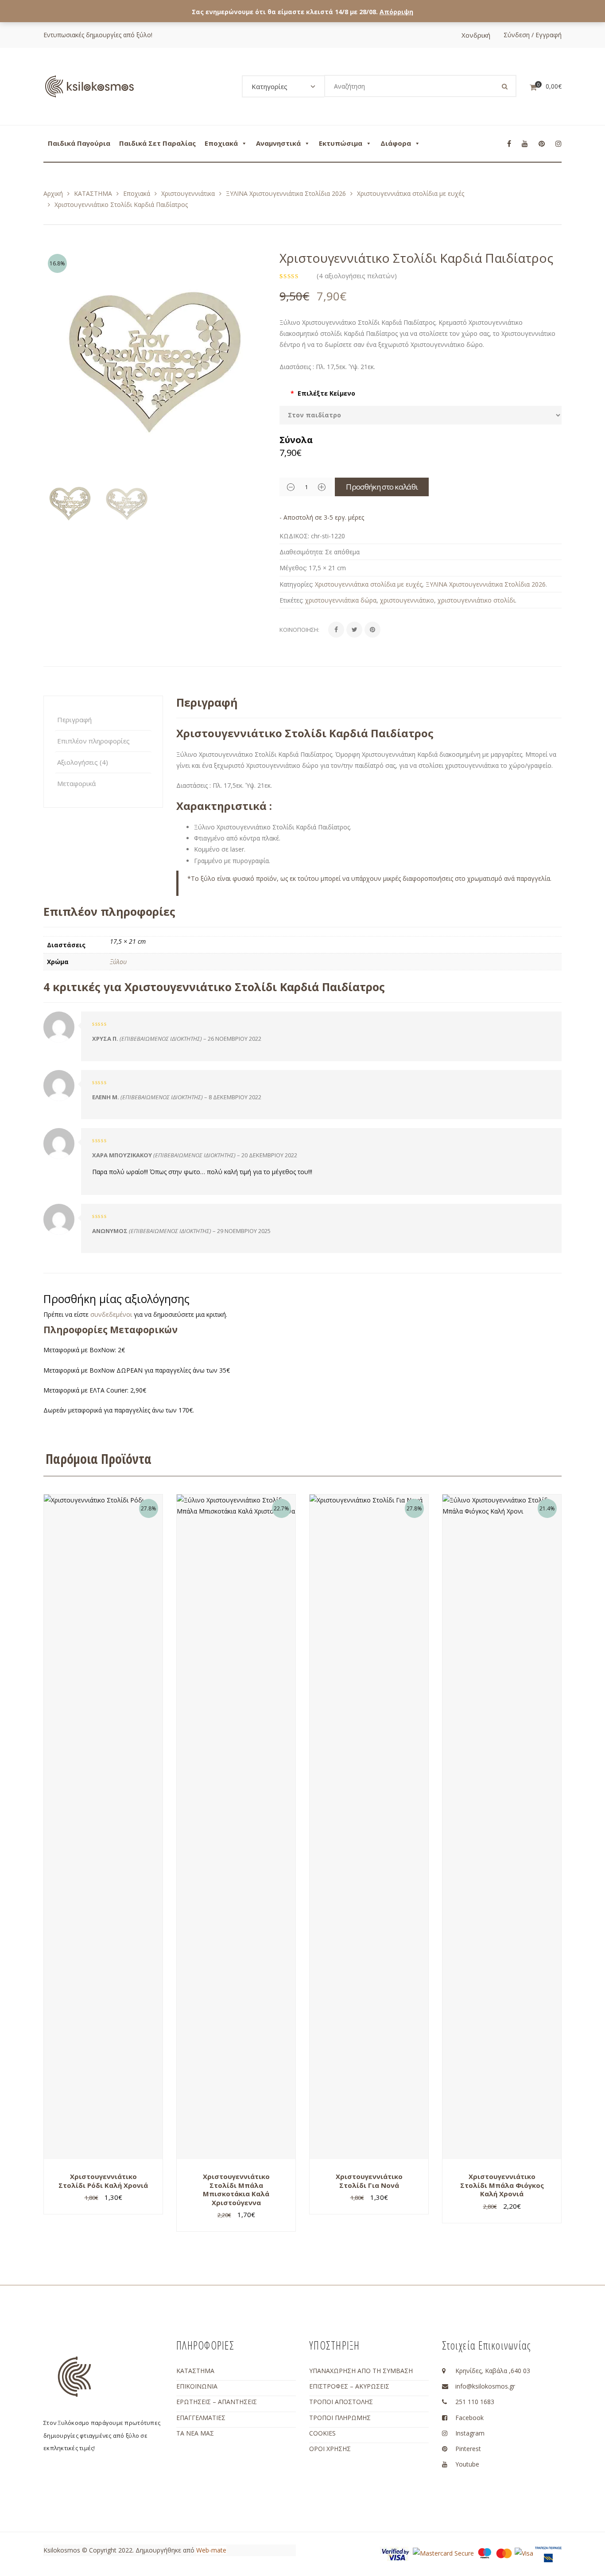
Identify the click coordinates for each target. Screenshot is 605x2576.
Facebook (469, 2418)
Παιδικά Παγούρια (79, 143)
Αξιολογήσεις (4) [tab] (83, 762)
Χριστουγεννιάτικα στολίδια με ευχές (411, 193)
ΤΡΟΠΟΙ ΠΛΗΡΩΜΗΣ (340, 2418)
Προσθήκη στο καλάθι (382, 487)
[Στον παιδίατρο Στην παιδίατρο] (421, 415)
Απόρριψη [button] (396, 12)
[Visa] (524, 2552)
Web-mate (211, 2550)
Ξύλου (118, 962)
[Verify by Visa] (396, 2554)
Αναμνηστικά (278, 143)
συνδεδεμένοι (112, 1314)
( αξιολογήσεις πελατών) (357, 276)
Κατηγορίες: (296, 584)
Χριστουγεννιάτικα (188, 193)
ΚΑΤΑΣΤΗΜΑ (93, 193)
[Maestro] (485, 2552)
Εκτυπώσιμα (341, 143)
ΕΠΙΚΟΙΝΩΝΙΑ (197, 2386)
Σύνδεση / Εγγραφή (533, 35)
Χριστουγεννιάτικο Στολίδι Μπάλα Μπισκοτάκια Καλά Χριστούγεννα (236, 2189)
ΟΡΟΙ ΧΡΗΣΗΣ (330, 2449)
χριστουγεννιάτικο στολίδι (476, 600)
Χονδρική (476, 35)
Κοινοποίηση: (299, 630)
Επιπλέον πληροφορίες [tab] (93, 741)
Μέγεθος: (293, 568)
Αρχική (53, 193)
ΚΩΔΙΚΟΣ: (294, 536)
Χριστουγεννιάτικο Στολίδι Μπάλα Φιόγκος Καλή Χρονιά (502, 2185)
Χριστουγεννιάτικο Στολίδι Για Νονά (369, 2181)
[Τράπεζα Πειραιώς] (548, 2554)
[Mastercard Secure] (443, 2552)
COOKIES (322, 2433)
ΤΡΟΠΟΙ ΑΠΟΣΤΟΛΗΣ (341, 2402)
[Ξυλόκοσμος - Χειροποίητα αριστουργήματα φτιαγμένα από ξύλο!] (89, 86)
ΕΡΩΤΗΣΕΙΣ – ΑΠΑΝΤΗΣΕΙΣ (217, 2402)
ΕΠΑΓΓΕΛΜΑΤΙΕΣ (201, 2418)
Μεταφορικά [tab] (76, 783)
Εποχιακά (221, 143)
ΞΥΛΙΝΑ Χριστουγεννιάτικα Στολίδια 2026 (286, 193)
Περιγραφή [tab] (74, 720)
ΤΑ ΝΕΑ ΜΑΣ (195, 2433)
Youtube (467, 2464)
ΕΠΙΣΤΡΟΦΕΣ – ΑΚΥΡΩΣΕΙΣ (349, 2386)
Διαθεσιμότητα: (301, 552)
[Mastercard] (504, 2552)
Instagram (470, 2433)
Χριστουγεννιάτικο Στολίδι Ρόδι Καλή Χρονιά (103, 2181)
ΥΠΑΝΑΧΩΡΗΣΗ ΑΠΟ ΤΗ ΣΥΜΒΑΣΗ (361, 2371)
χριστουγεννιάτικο (407, 600)
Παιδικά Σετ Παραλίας (157, 143)
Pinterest (468, 2449)
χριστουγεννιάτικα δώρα (341, 600)
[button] (255, 366)
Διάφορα (396, 143)
